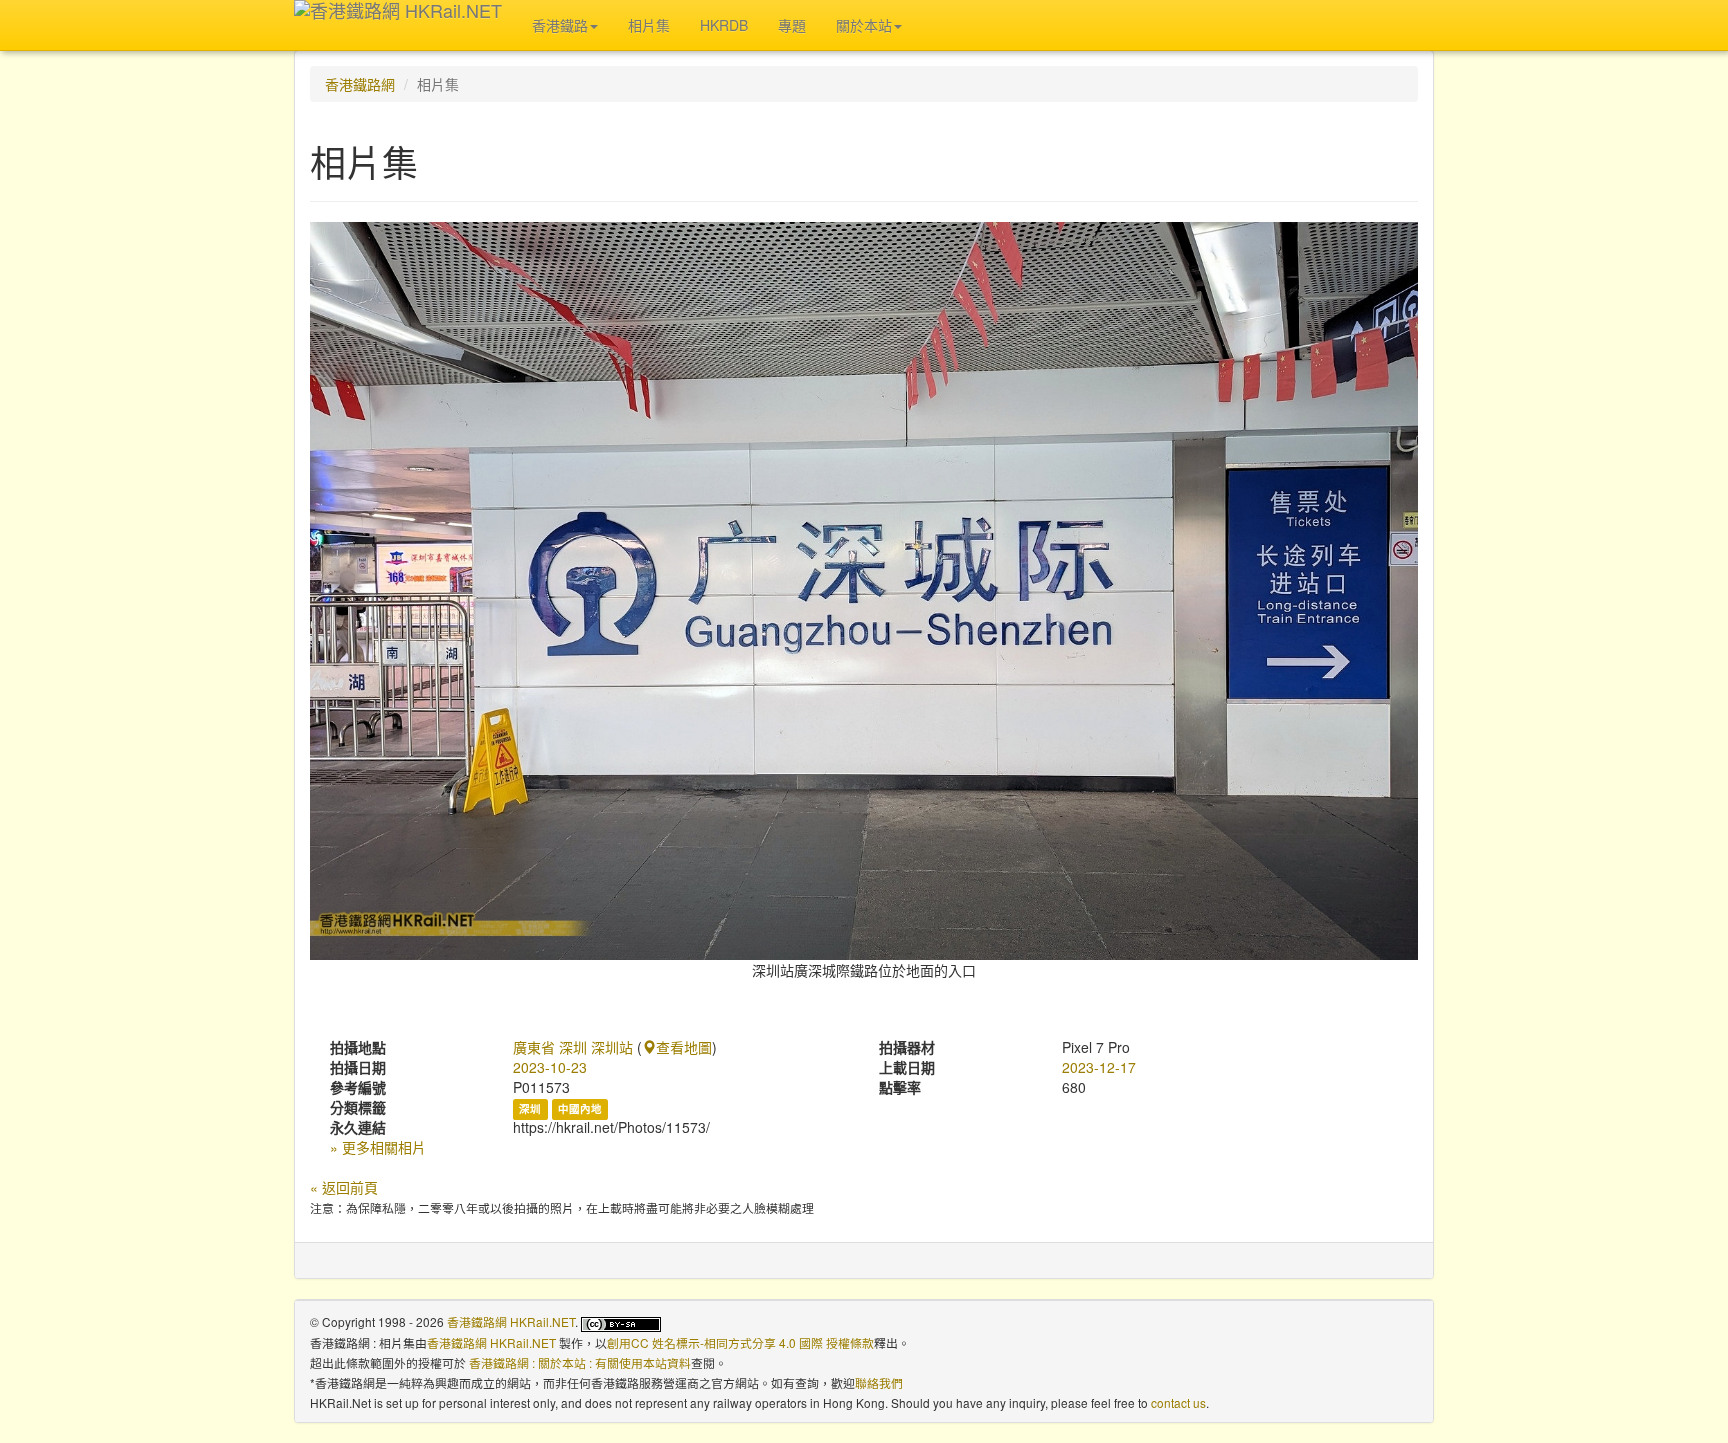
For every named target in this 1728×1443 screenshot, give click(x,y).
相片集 (649, 25)
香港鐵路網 (360, 84)
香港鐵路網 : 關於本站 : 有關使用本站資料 (580, 1362)
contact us (1178, 1402)
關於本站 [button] (864, 25)
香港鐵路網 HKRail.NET (511, 1321)
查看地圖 (684, 1047)
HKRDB (724, 25)
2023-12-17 (1099, 1067)
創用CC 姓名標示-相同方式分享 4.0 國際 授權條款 (740, 1342)
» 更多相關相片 (378, 1147)
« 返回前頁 (344, 1187)
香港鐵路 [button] (560, 25)
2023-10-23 (550, 1067)
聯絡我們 (879, 1382)
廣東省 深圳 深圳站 (573, 1047)
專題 (792, 25)
